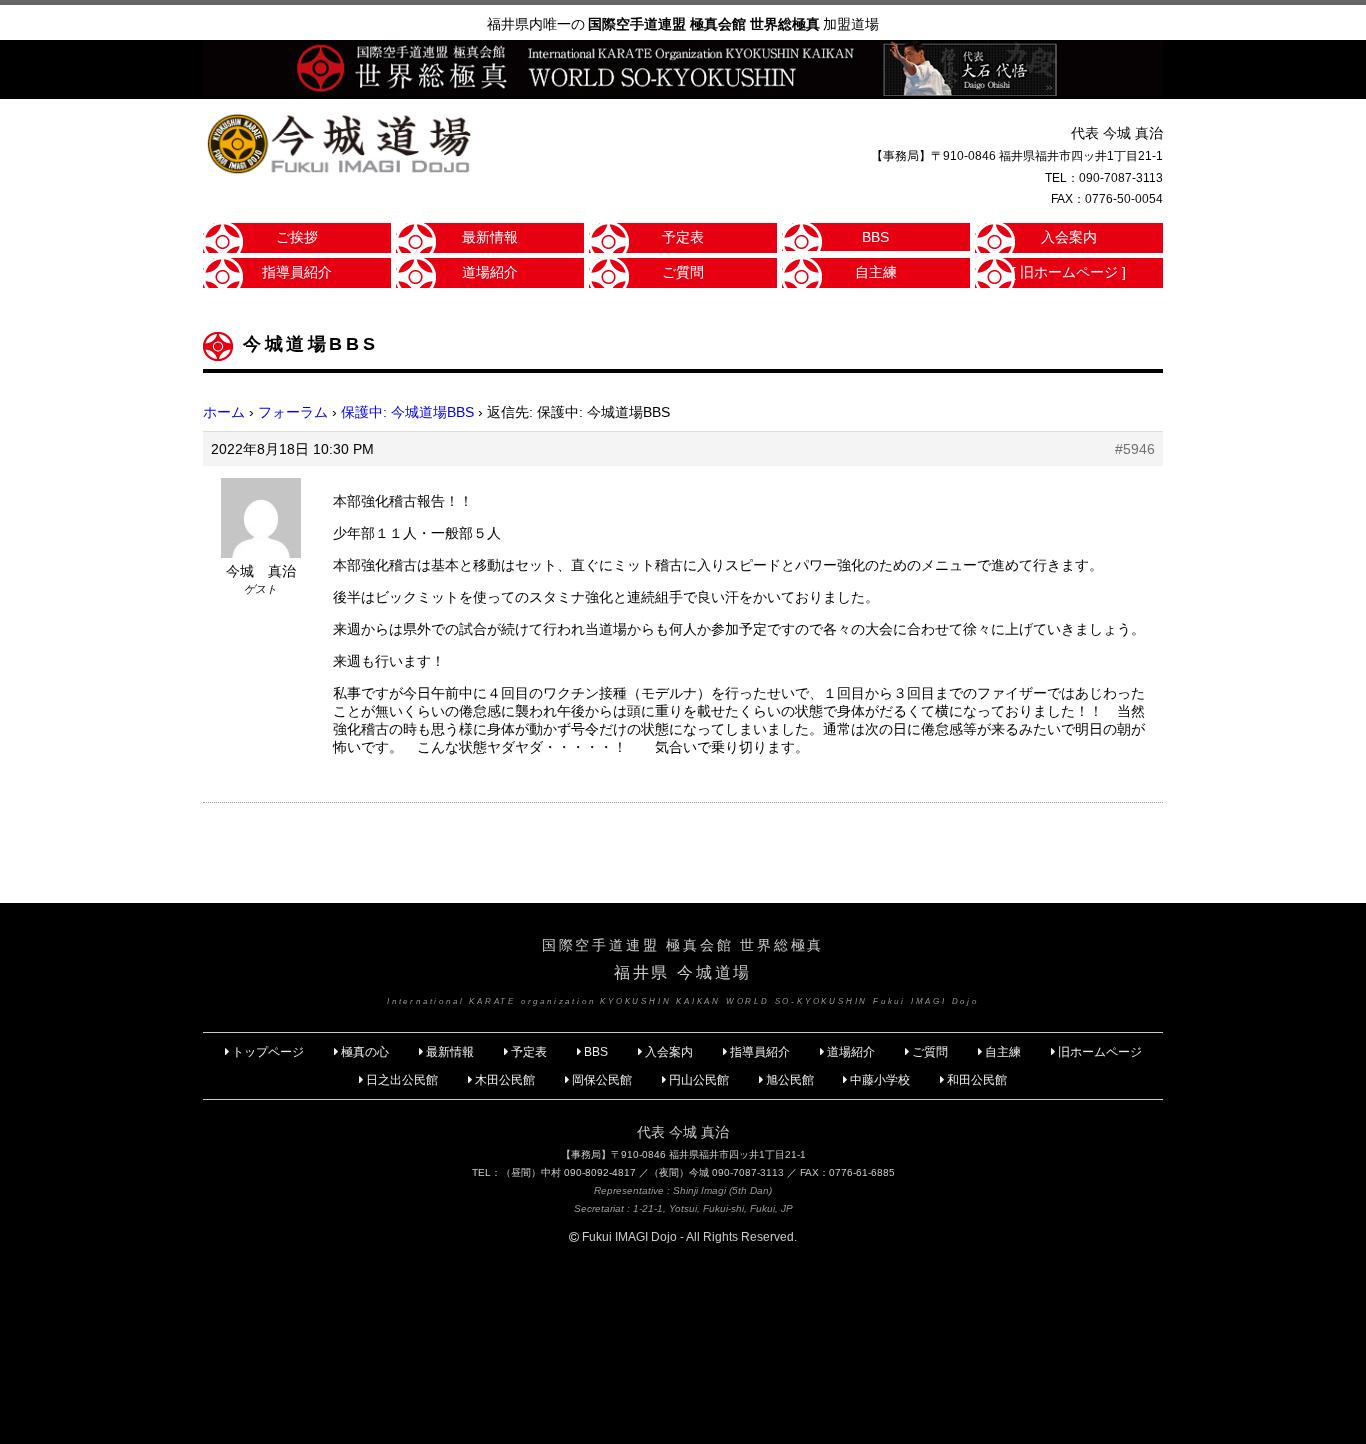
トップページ (268, 1052)
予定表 (683, 237)
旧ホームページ (1100, 1052)
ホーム (224, 412)
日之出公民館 (402, 1080)
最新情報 (490, 237)
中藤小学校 (880, 1080)
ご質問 (683, 272)
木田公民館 (505, 1080)
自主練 (876, 272)
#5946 (1135, 449)
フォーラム (293, 412)
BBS (875, 237)
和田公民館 (977, 1080)
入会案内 (1069, 237)
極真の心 (365, 1052)
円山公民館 (699, 1080)
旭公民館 (791, 1080)
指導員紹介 (297, 272)
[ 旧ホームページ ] (1069, 272)
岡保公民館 (602, 1080)
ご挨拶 (297, 237)
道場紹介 (490, 272)
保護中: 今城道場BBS (407, 412)
